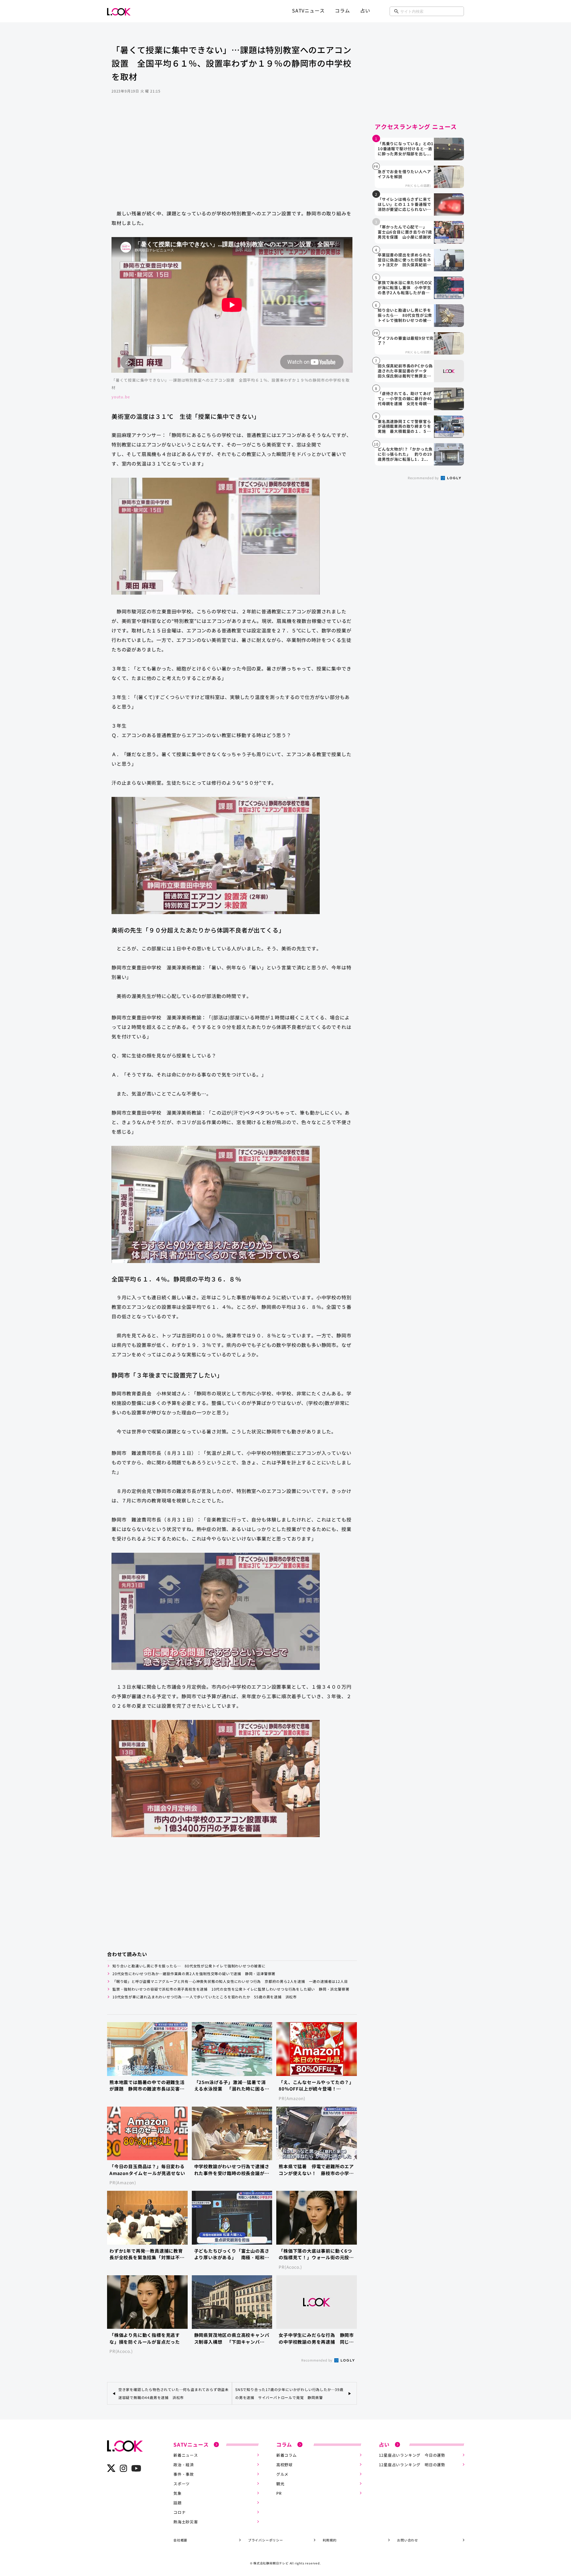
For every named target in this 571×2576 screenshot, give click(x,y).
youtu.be (121, 397)
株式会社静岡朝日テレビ (271, 2563)
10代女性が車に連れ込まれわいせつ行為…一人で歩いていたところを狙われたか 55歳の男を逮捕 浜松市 (205, 1997)
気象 (178, 2493)
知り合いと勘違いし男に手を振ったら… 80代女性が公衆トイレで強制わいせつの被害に (189, 1966)
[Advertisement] (232, 157)
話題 (178, 2503)
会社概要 (180, 2540)
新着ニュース (186, 2455)
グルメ (282, 2474)
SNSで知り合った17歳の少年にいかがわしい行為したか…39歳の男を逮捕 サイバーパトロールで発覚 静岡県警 (289, 2393)
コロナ (179, 2512)
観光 (280, 2484)
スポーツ (182, 2484)
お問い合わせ (408, 2540)
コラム (342, 10)
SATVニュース (308, 10)
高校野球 (284, 2465)
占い (365, 10)
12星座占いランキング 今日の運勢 (412, 2455)
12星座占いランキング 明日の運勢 (412, 2465)
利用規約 (330, 2540)
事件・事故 (184, 2474)
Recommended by (317, 2360)
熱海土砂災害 (186, 2522)
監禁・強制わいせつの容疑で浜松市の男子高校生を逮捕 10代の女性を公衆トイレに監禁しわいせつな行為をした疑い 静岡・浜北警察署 (231, 1989)
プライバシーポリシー (266, 2540)
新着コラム (287, 2455)
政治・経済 (184, 2465)
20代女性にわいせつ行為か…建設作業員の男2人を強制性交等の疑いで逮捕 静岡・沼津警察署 (194, 1973)
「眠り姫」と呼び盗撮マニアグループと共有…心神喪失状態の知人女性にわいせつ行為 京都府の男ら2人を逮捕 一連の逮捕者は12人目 (230, 1981)
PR (279, 2493)
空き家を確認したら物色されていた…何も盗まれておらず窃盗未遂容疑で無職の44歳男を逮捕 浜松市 (174, 2393)
